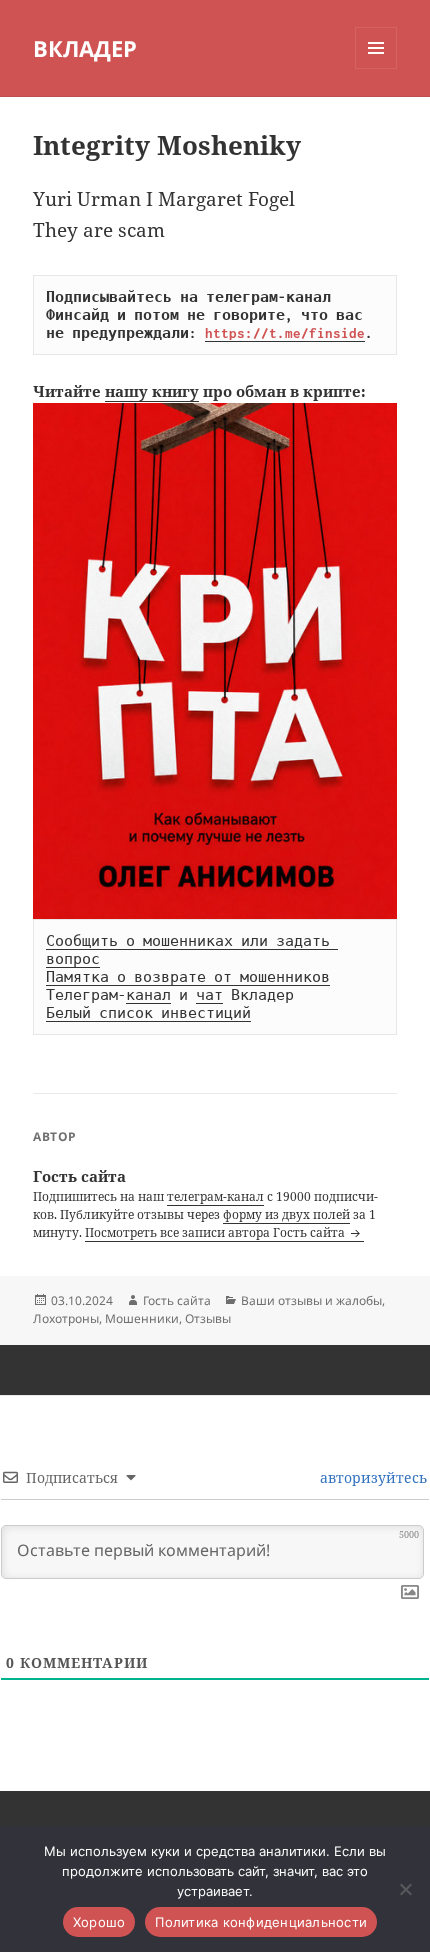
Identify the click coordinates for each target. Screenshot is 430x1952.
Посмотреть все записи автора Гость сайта (216, 1232)
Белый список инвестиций (148, 1013)
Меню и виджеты (376, 68)
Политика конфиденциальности (261, 1922)
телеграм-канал (215, 1196)
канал (148, 995)
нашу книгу (152, 391)
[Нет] (405, 1889)
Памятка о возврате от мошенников (188, 977)
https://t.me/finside (285, 333)
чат (209, 995)
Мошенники (142, 1318)
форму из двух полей (286, 1214)
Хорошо (99, 1922)
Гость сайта (177, 1300)
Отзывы (208, 1318)
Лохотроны (66, 1318)
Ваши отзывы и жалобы (311, 1300)
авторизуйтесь (371, 1477)
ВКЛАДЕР (85, 48)
